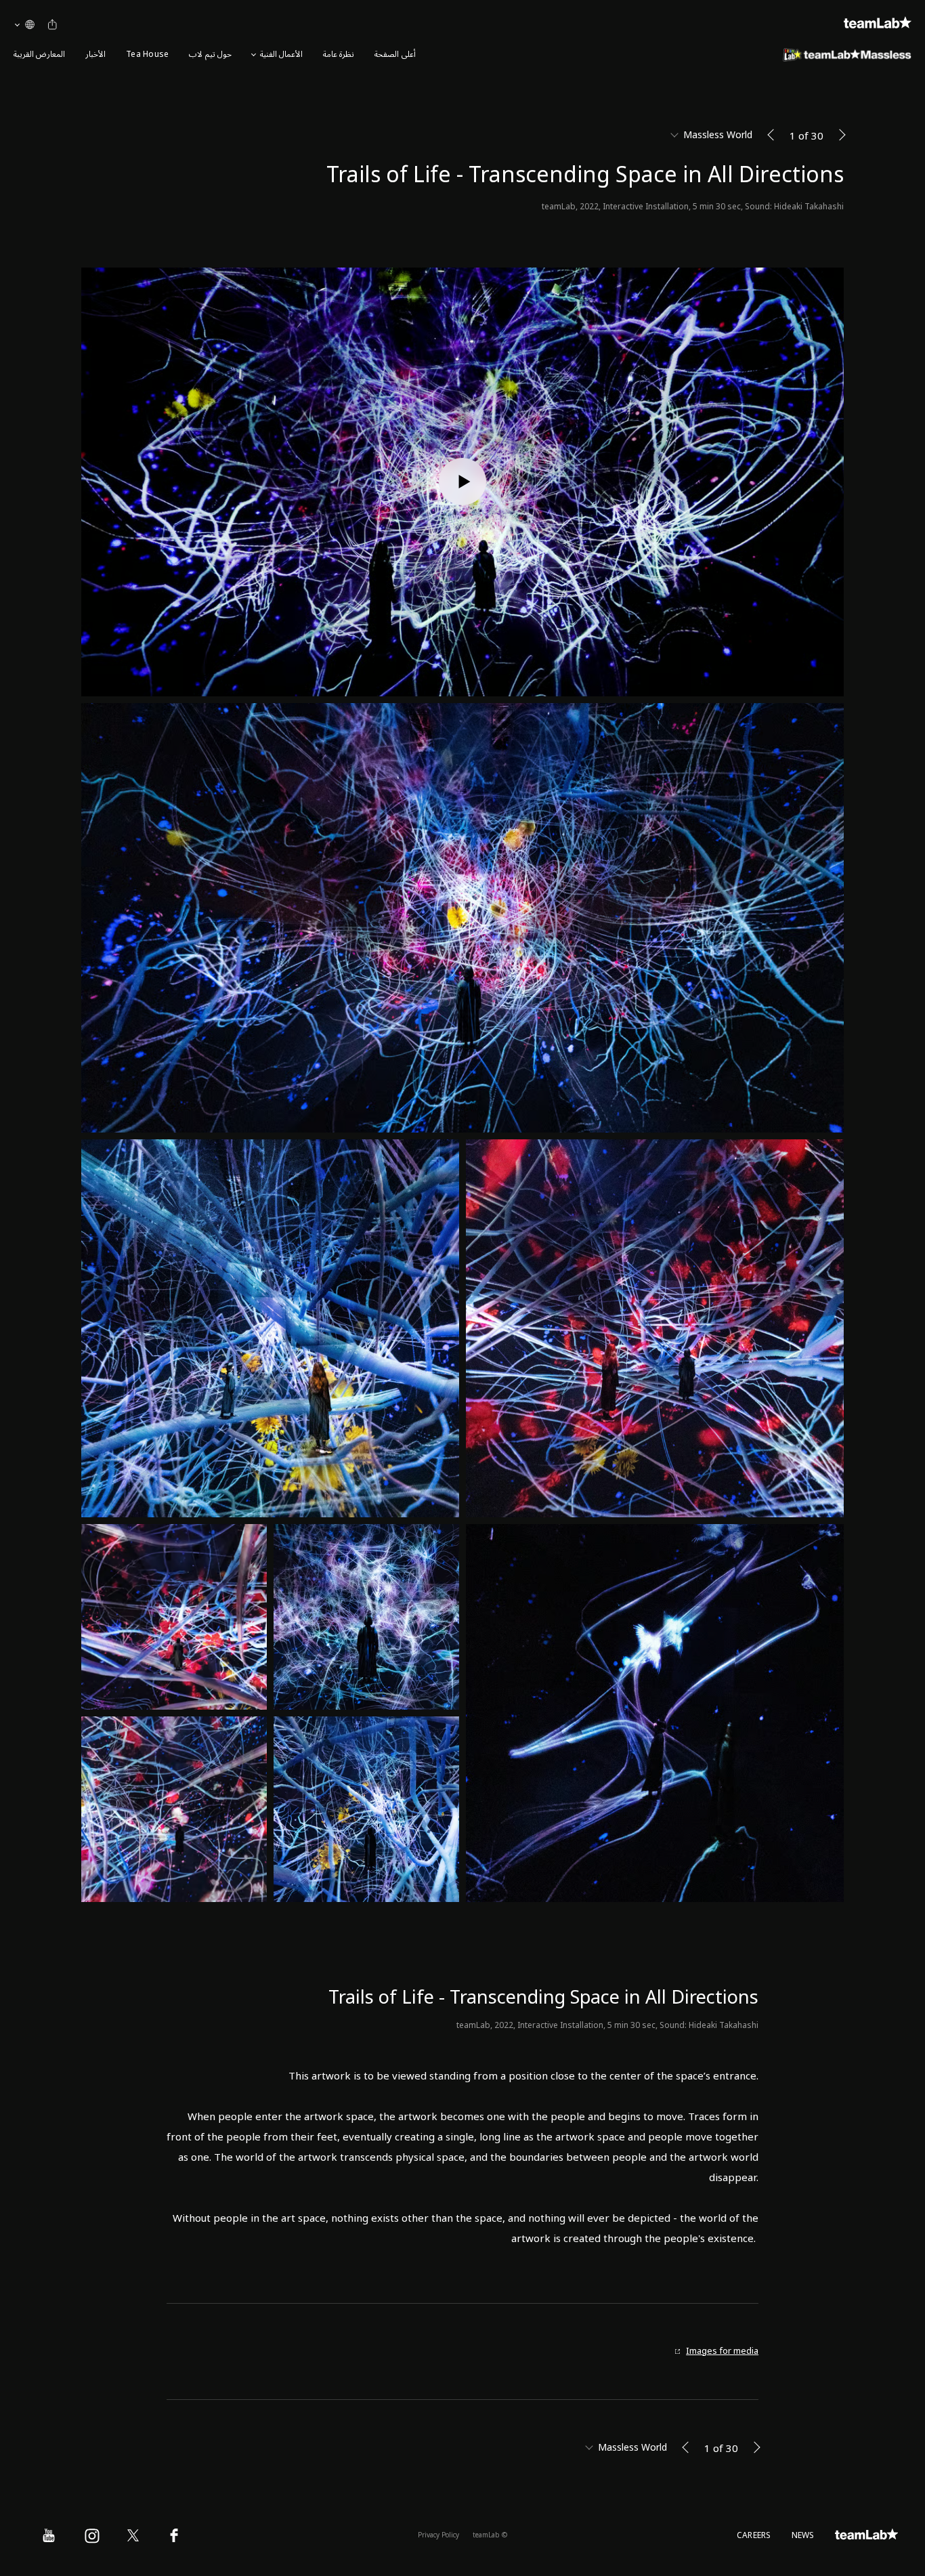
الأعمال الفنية (281, 55)
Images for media (722, 2351)
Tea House (147, 55)
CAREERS (754, 2536)
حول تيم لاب (210, 55)
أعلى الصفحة (395, 55)
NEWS (803, 2536)
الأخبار (95, 55)
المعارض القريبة (39, 55)
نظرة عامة (339, 55)
